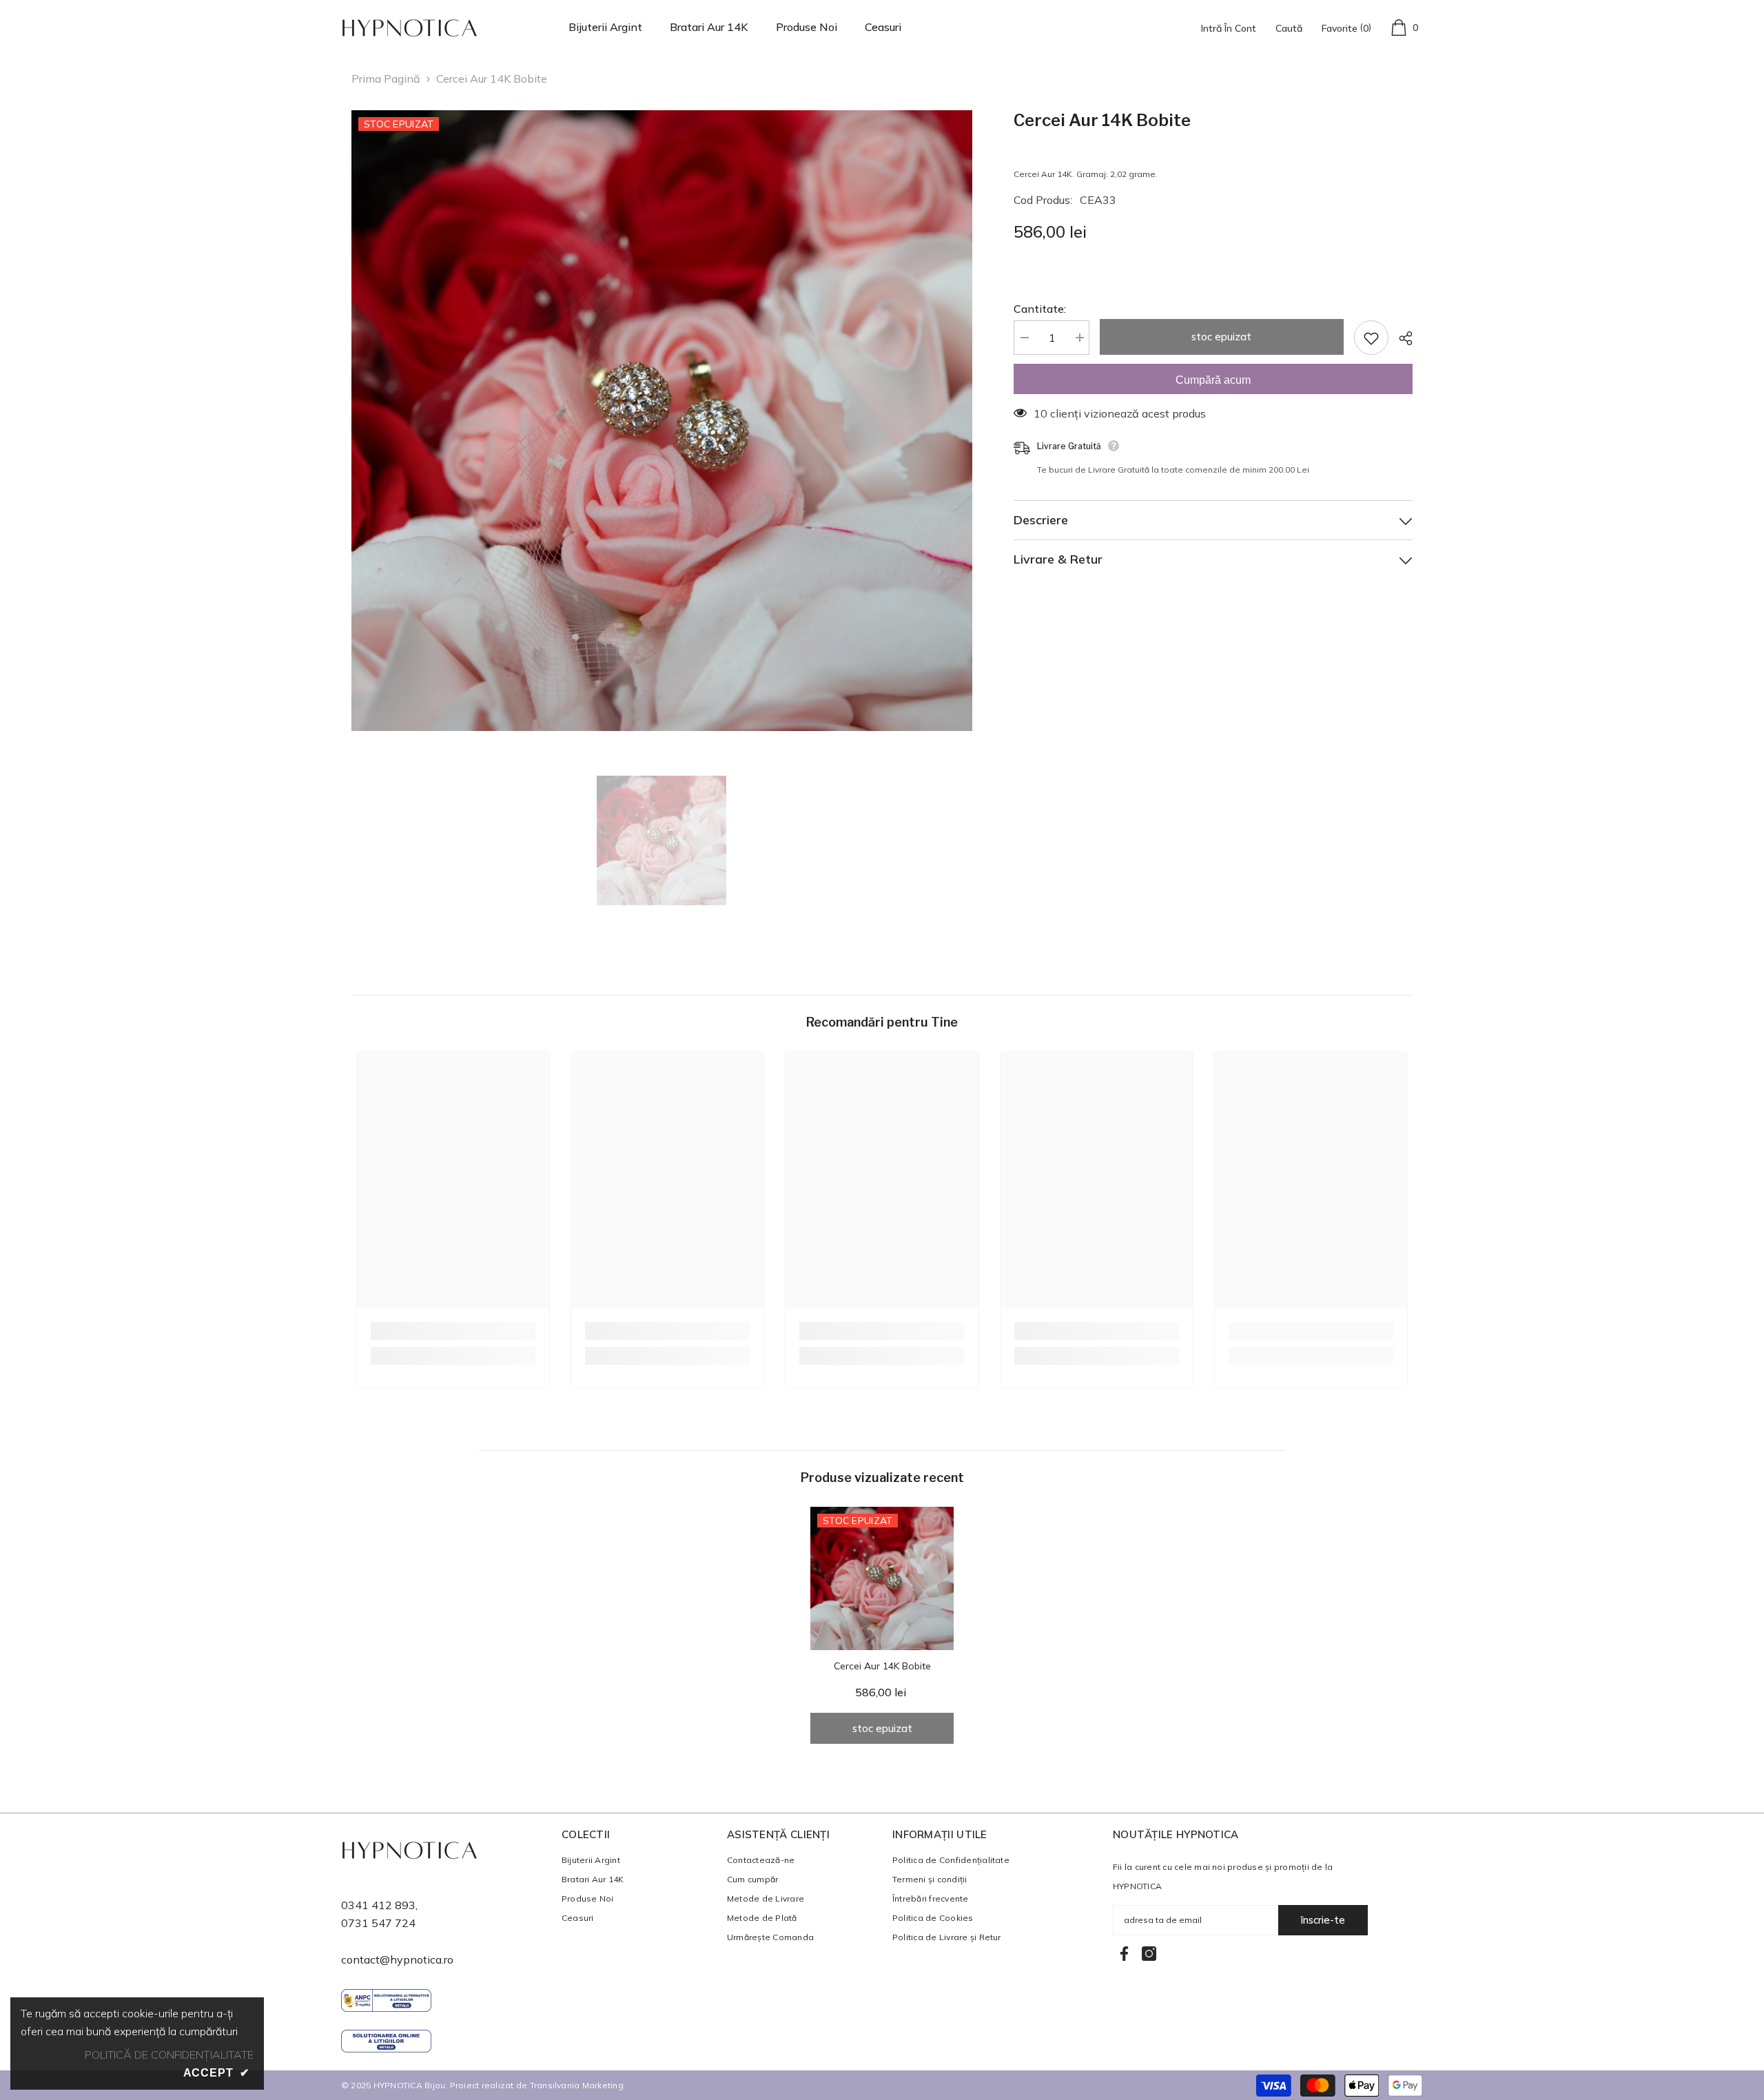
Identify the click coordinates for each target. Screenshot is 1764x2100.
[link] (453, 1331)
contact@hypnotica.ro (397, 1959)
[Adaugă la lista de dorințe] (1371, 338)
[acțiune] (1401, 338)
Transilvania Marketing (577, 2085)
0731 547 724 (378, 1923)
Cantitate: (1040, 309)
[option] (662, 421)
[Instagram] (1149, 1954)
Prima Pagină (386, 79)
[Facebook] (1124, 1954)
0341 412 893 (378, 1905)
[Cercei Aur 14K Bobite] (882, 1578)
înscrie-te (1323, 1920)
